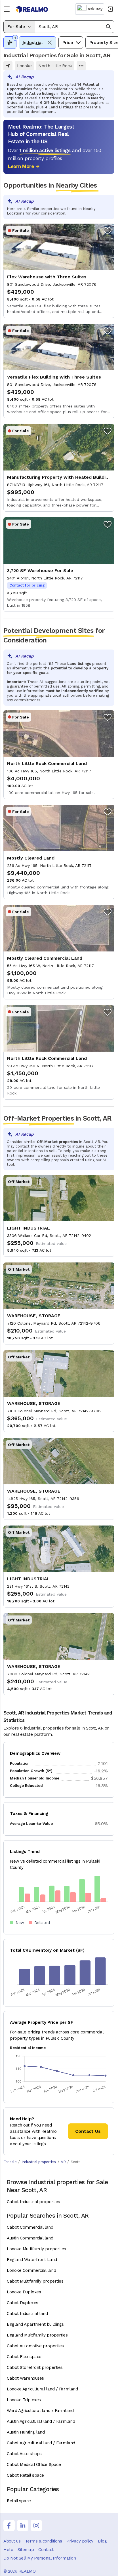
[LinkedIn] (23, 2525)
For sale (10, 2162)
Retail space (19, 2501)
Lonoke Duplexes (24, 2292)
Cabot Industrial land (27, 2314)
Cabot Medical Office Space (34, 2464)
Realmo (32, 9)
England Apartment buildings (35, 2324)
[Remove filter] (50, 43)
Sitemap (26, 2550)
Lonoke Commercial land (31, 2270)
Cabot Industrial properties (33, 2202)
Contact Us (88, 2131)
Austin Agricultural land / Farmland (41, 2421)
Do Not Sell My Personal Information (40, 2558)
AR (63, 2162)
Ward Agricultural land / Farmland (40, 2411)
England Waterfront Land (32, 2260)
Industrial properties (39, 2162)
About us (12, 2541)
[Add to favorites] (108, 230)
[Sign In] (110, 9)
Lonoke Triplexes (24, 2400)
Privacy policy (80, 2541)
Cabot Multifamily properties (35, 2281)
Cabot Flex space (24, 2357)
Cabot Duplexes (23, 2303)
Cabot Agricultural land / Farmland (41, 2443)
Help (8, 2550)
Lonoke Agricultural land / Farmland (42, 2389)
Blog (102, 2541)
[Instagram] (36, 2525)
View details (59, 271)
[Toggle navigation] (8, 9)
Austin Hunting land (26, 2432)
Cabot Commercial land (30, 2227)
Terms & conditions (43, 2541)
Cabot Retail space (25, 2475)
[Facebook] (9, 2525)
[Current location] (8, 66)
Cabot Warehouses (25, 2378)
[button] (75, 27)
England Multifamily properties (37, 2335)
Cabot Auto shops (24, 2454)
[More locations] (81, 66)
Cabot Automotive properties (35, 2346)
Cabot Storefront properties (35, 2367)
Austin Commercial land (30, 2238)
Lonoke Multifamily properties (36, 2249)
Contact (46, 2550)
